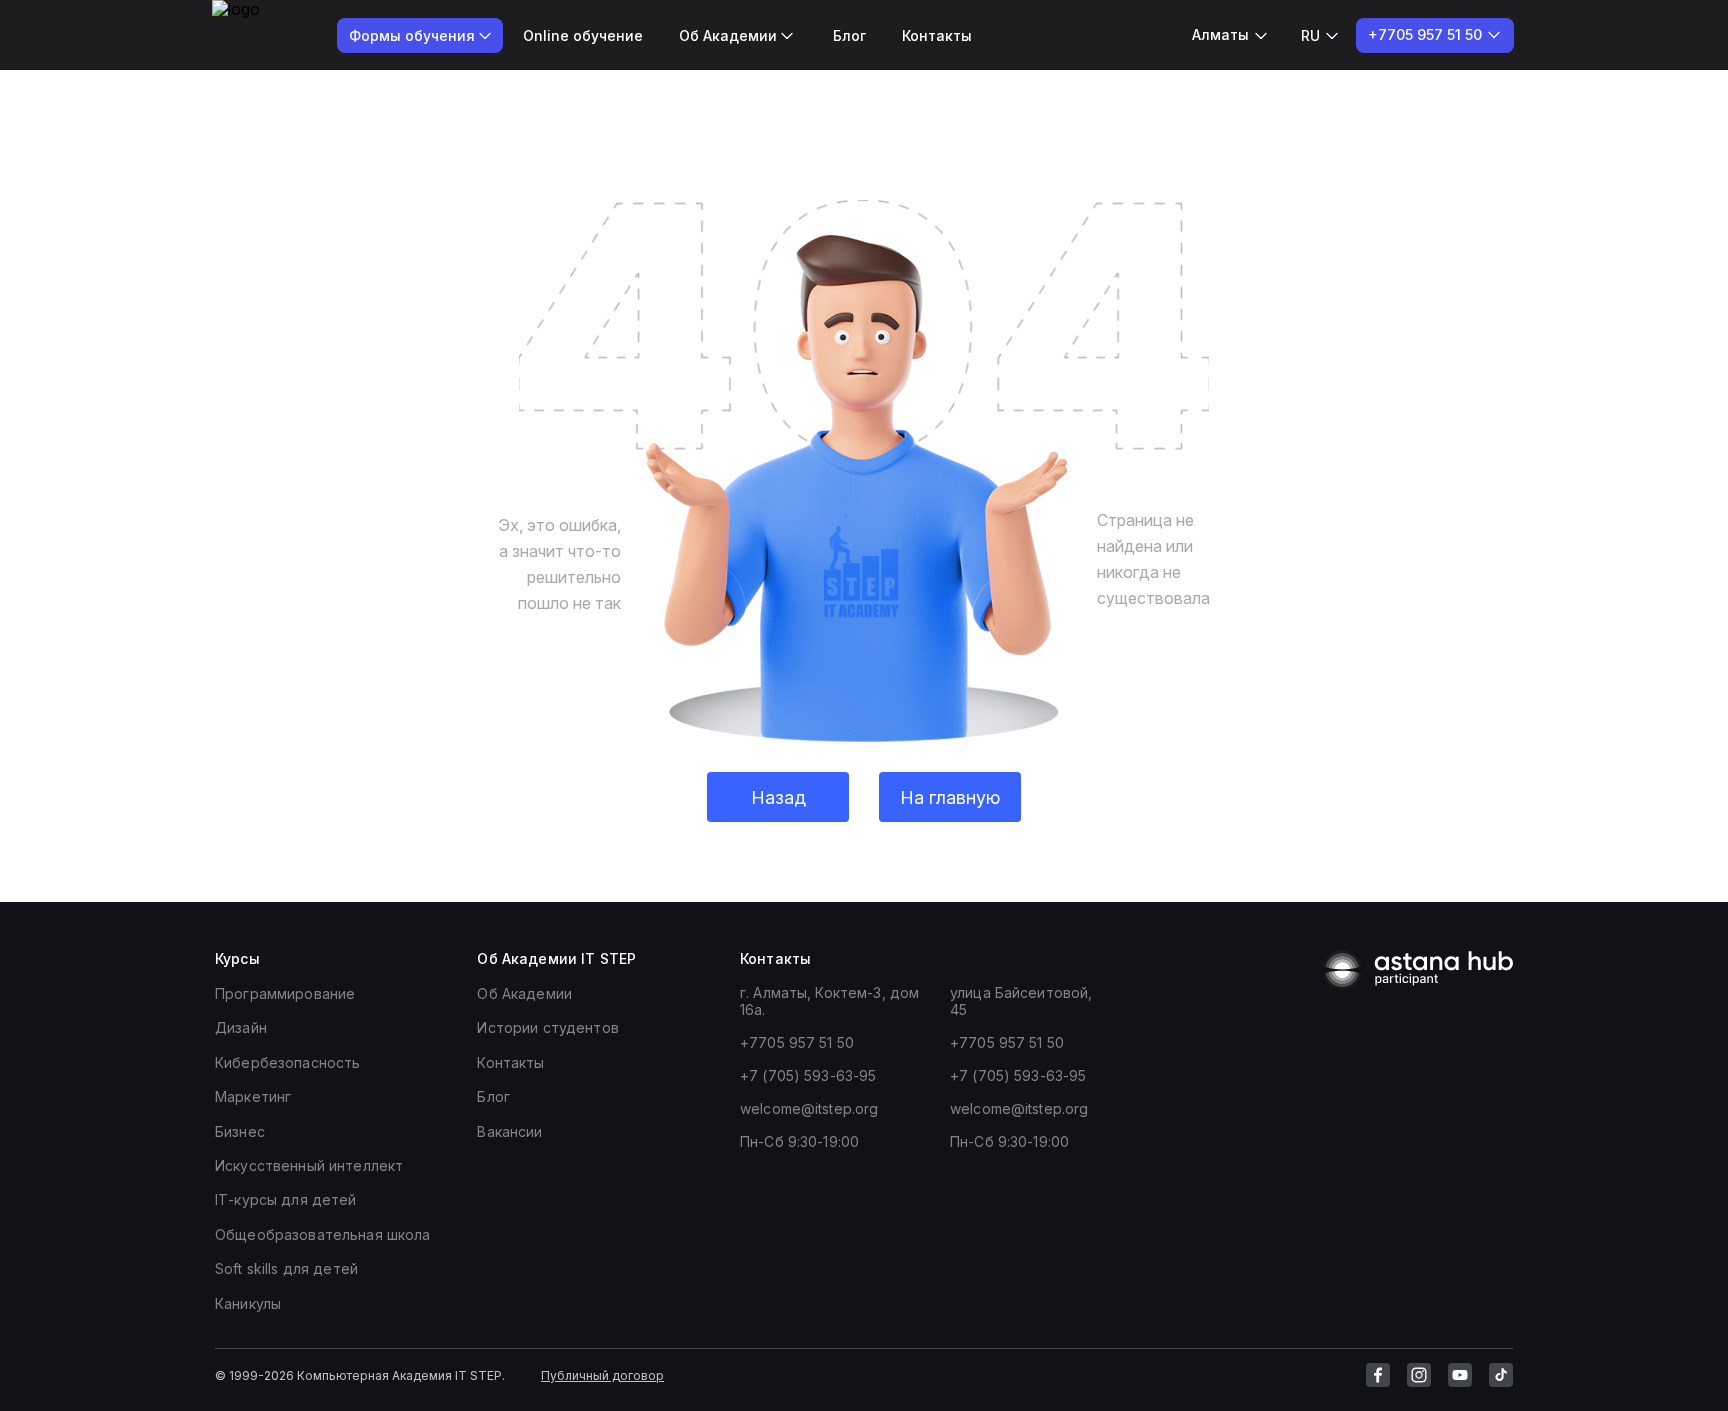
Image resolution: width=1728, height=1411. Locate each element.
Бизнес (240, 1131)
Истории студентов (547, 1027)
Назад (778, 797)
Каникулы (248, 1303)
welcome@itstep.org (809, 1108)
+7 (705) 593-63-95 (808, 1075)
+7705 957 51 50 (797, 1042)
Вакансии (509, 1131)
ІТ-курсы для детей (286, 1199)
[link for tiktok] (1501, 1375)
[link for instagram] (1419, 1375)
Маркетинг (253, 1096)
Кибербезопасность (287, 1062)
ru (1310, 35)
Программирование (285, 993)
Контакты (937, 35)
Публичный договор (602, 1375)
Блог (849, 35)
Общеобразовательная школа (323, 1234)
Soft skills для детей (286, 1268)
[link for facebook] (1378, 1375)
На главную (950, 797)
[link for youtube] (1460, 1375)
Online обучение (583, 35)
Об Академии (524, 993)
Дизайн (241, 1027)
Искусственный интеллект (309, 1165)
